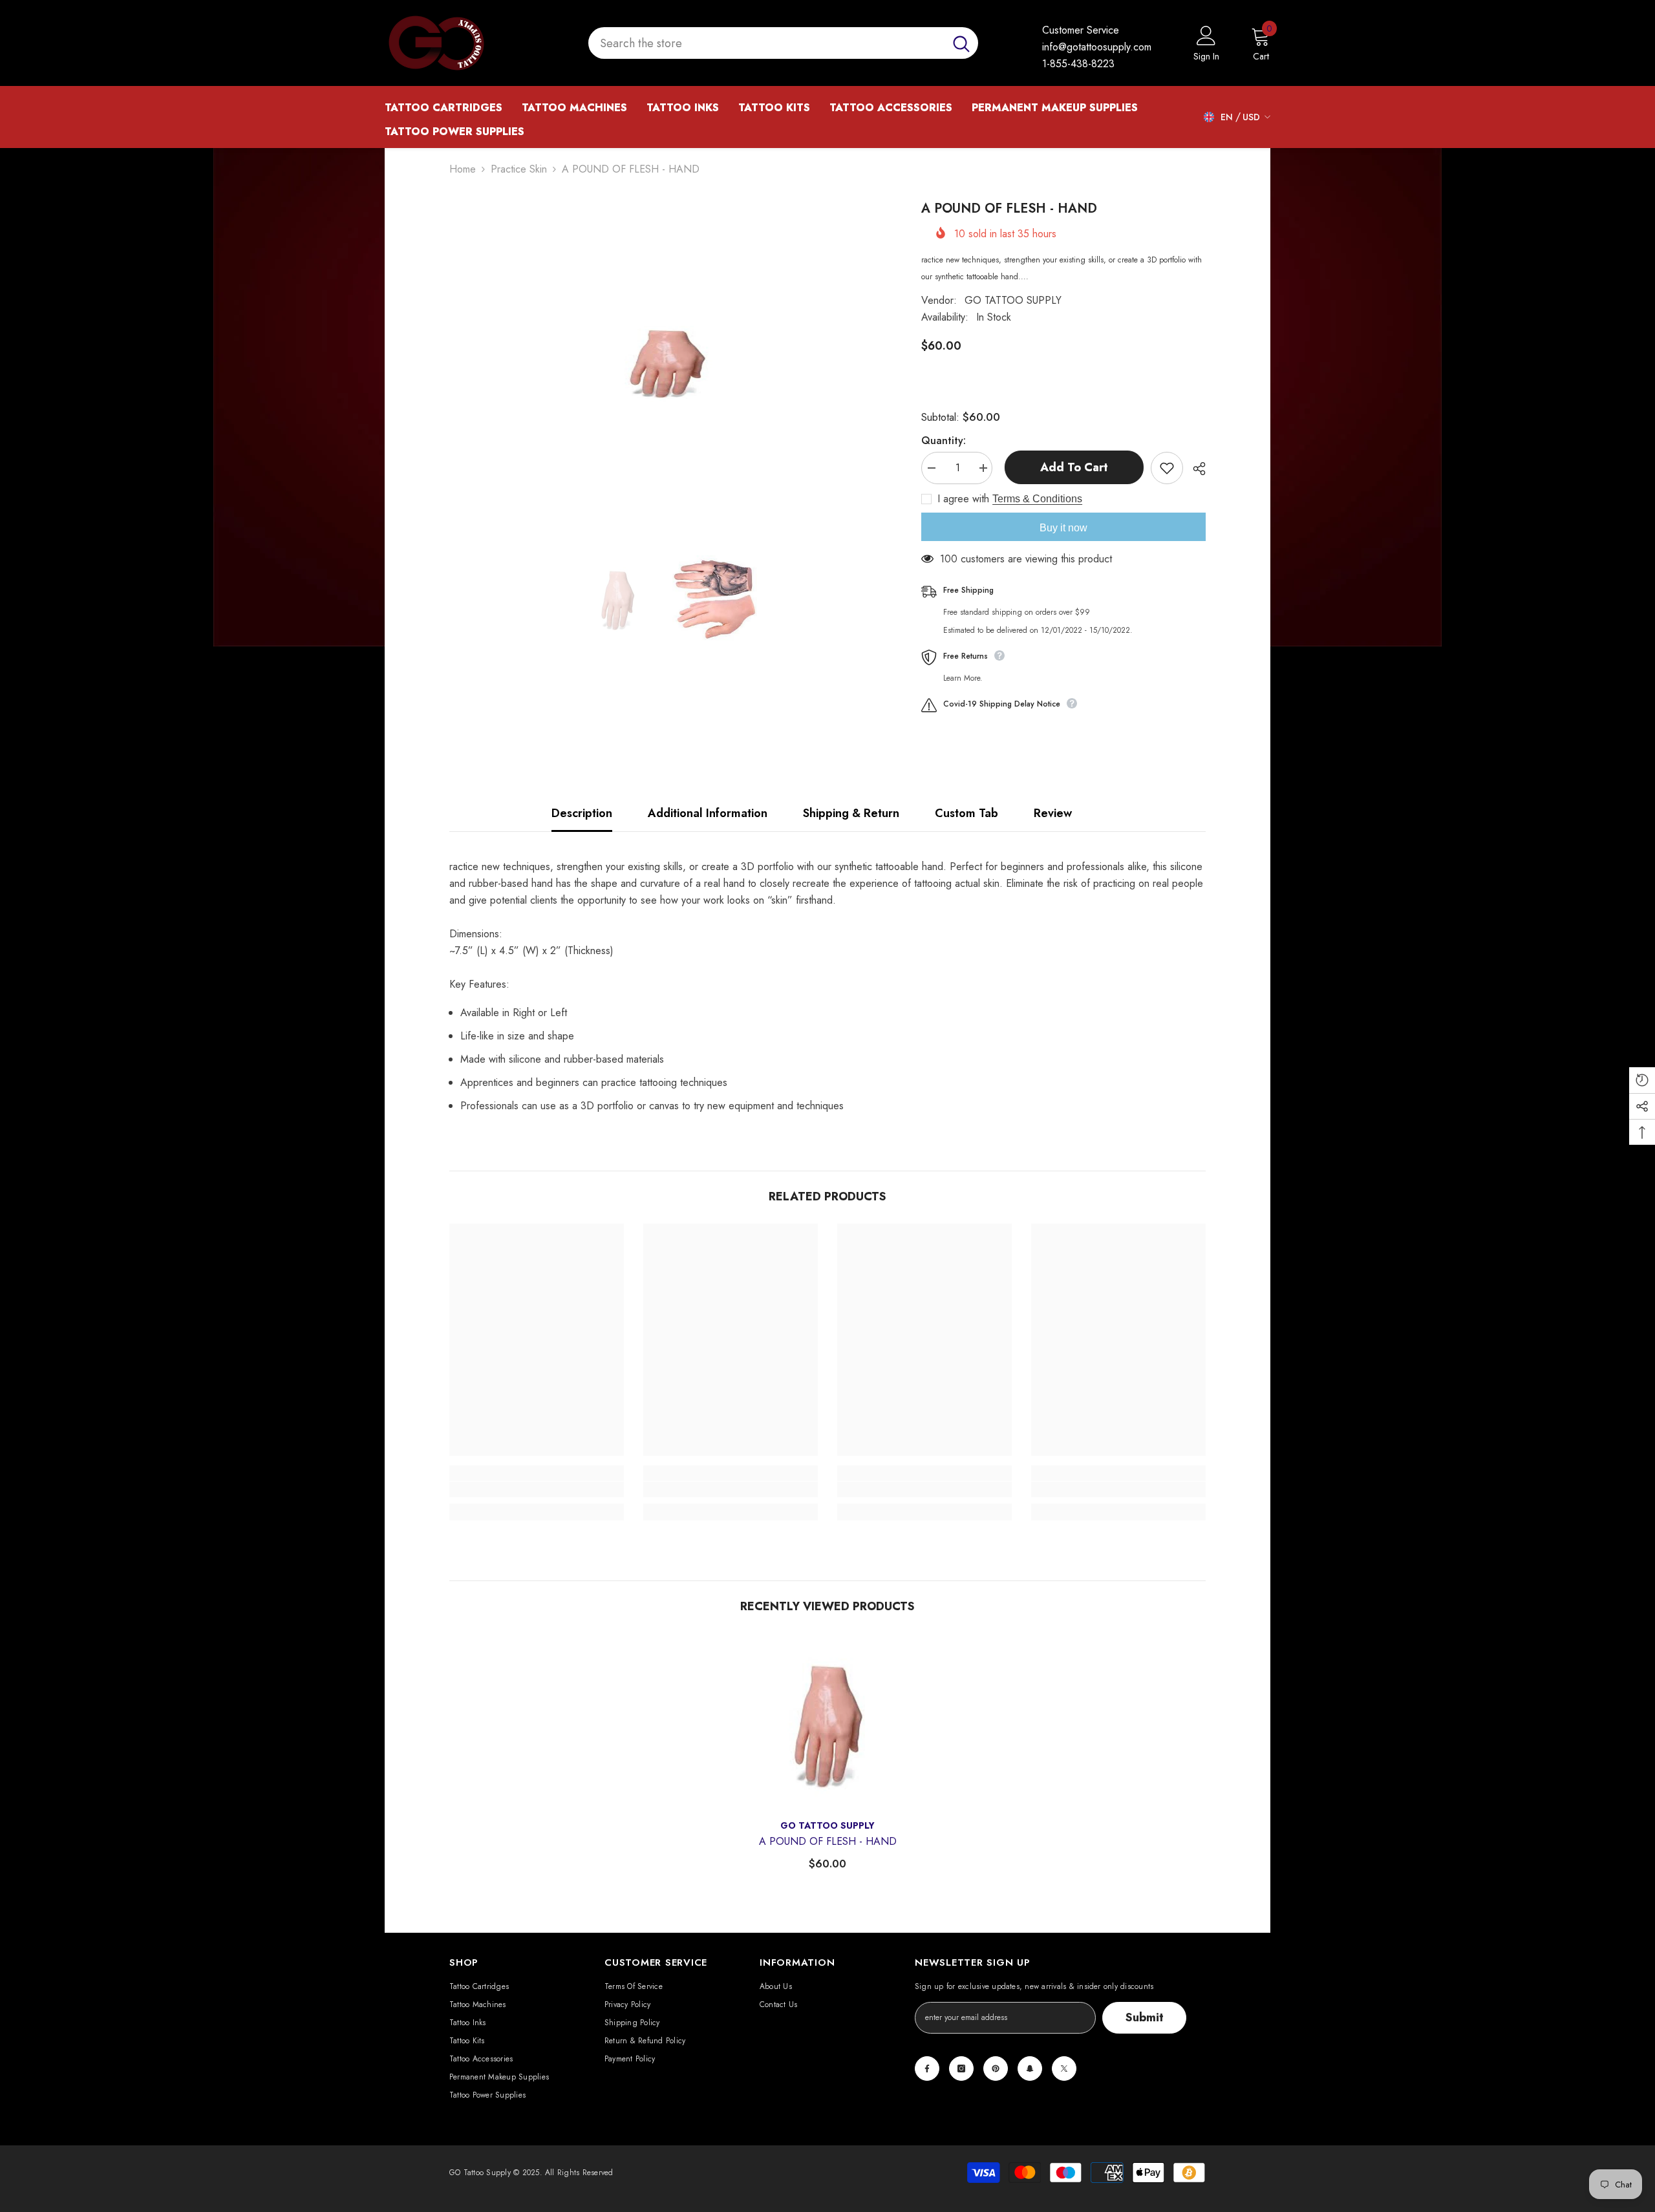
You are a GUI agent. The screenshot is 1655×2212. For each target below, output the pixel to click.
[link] (537, 1489)
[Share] (1194, 469)
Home (463, 169)
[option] (666, 361)
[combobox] (766, 43)
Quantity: (944, 441)
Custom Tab (966, 813)
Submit (1145, 2017)
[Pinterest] (996, 2068)
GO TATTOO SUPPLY (1013, 300)
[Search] (783, 43)
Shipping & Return (851, 813)
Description (582, 813)
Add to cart (1072, 467)
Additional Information (708, 813)
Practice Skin (519, 169)
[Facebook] (927, 2068)
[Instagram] (961, 2068)
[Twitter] (1064, 2068)
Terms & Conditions (1037, 499)
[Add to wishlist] (1167, 468)
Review (1053, 813)
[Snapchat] (1030, 2068)
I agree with (963, 499)
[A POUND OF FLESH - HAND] (827, 1721)
